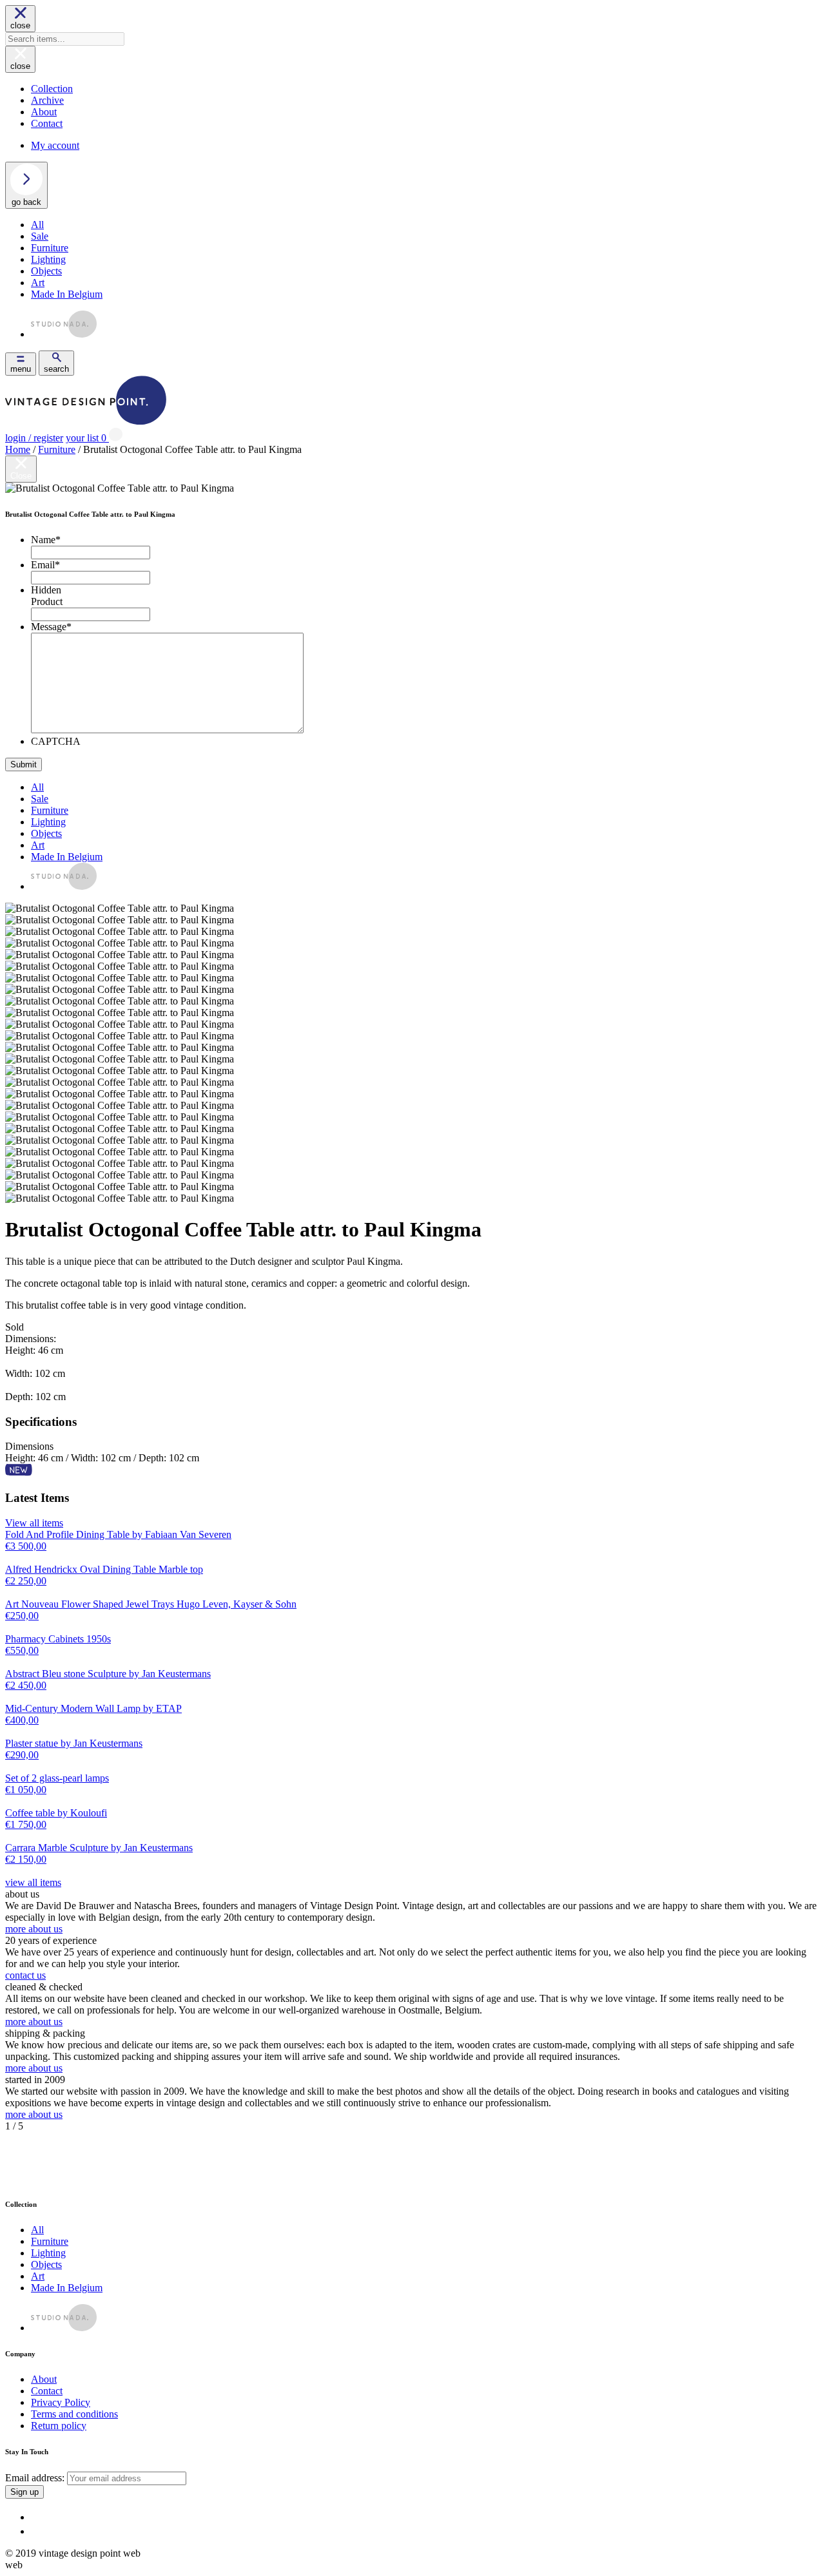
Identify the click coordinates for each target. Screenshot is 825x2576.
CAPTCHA (56, 741)
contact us (25, 1975)
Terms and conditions (74, 2414)
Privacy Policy (61, 2402)
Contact (47, 123)
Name (46, 540)
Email (45, 565)
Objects (46, 271)
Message (51, 627)
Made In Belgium (67, 294)
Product (47, 601)
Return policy (59, 2426)
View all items (34, 1523)
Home (18, 449)
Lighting (48, 259)
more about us (34, 1929)
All (37, 225)
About (44, 112)
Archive (47, 100)
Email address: (36, 2478)
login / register (34, 438)
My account (55, 145)
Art (38, 283)
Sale (40, 236)
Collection (52, 89)
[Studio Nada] (64, 334)
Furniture (50, 248)
